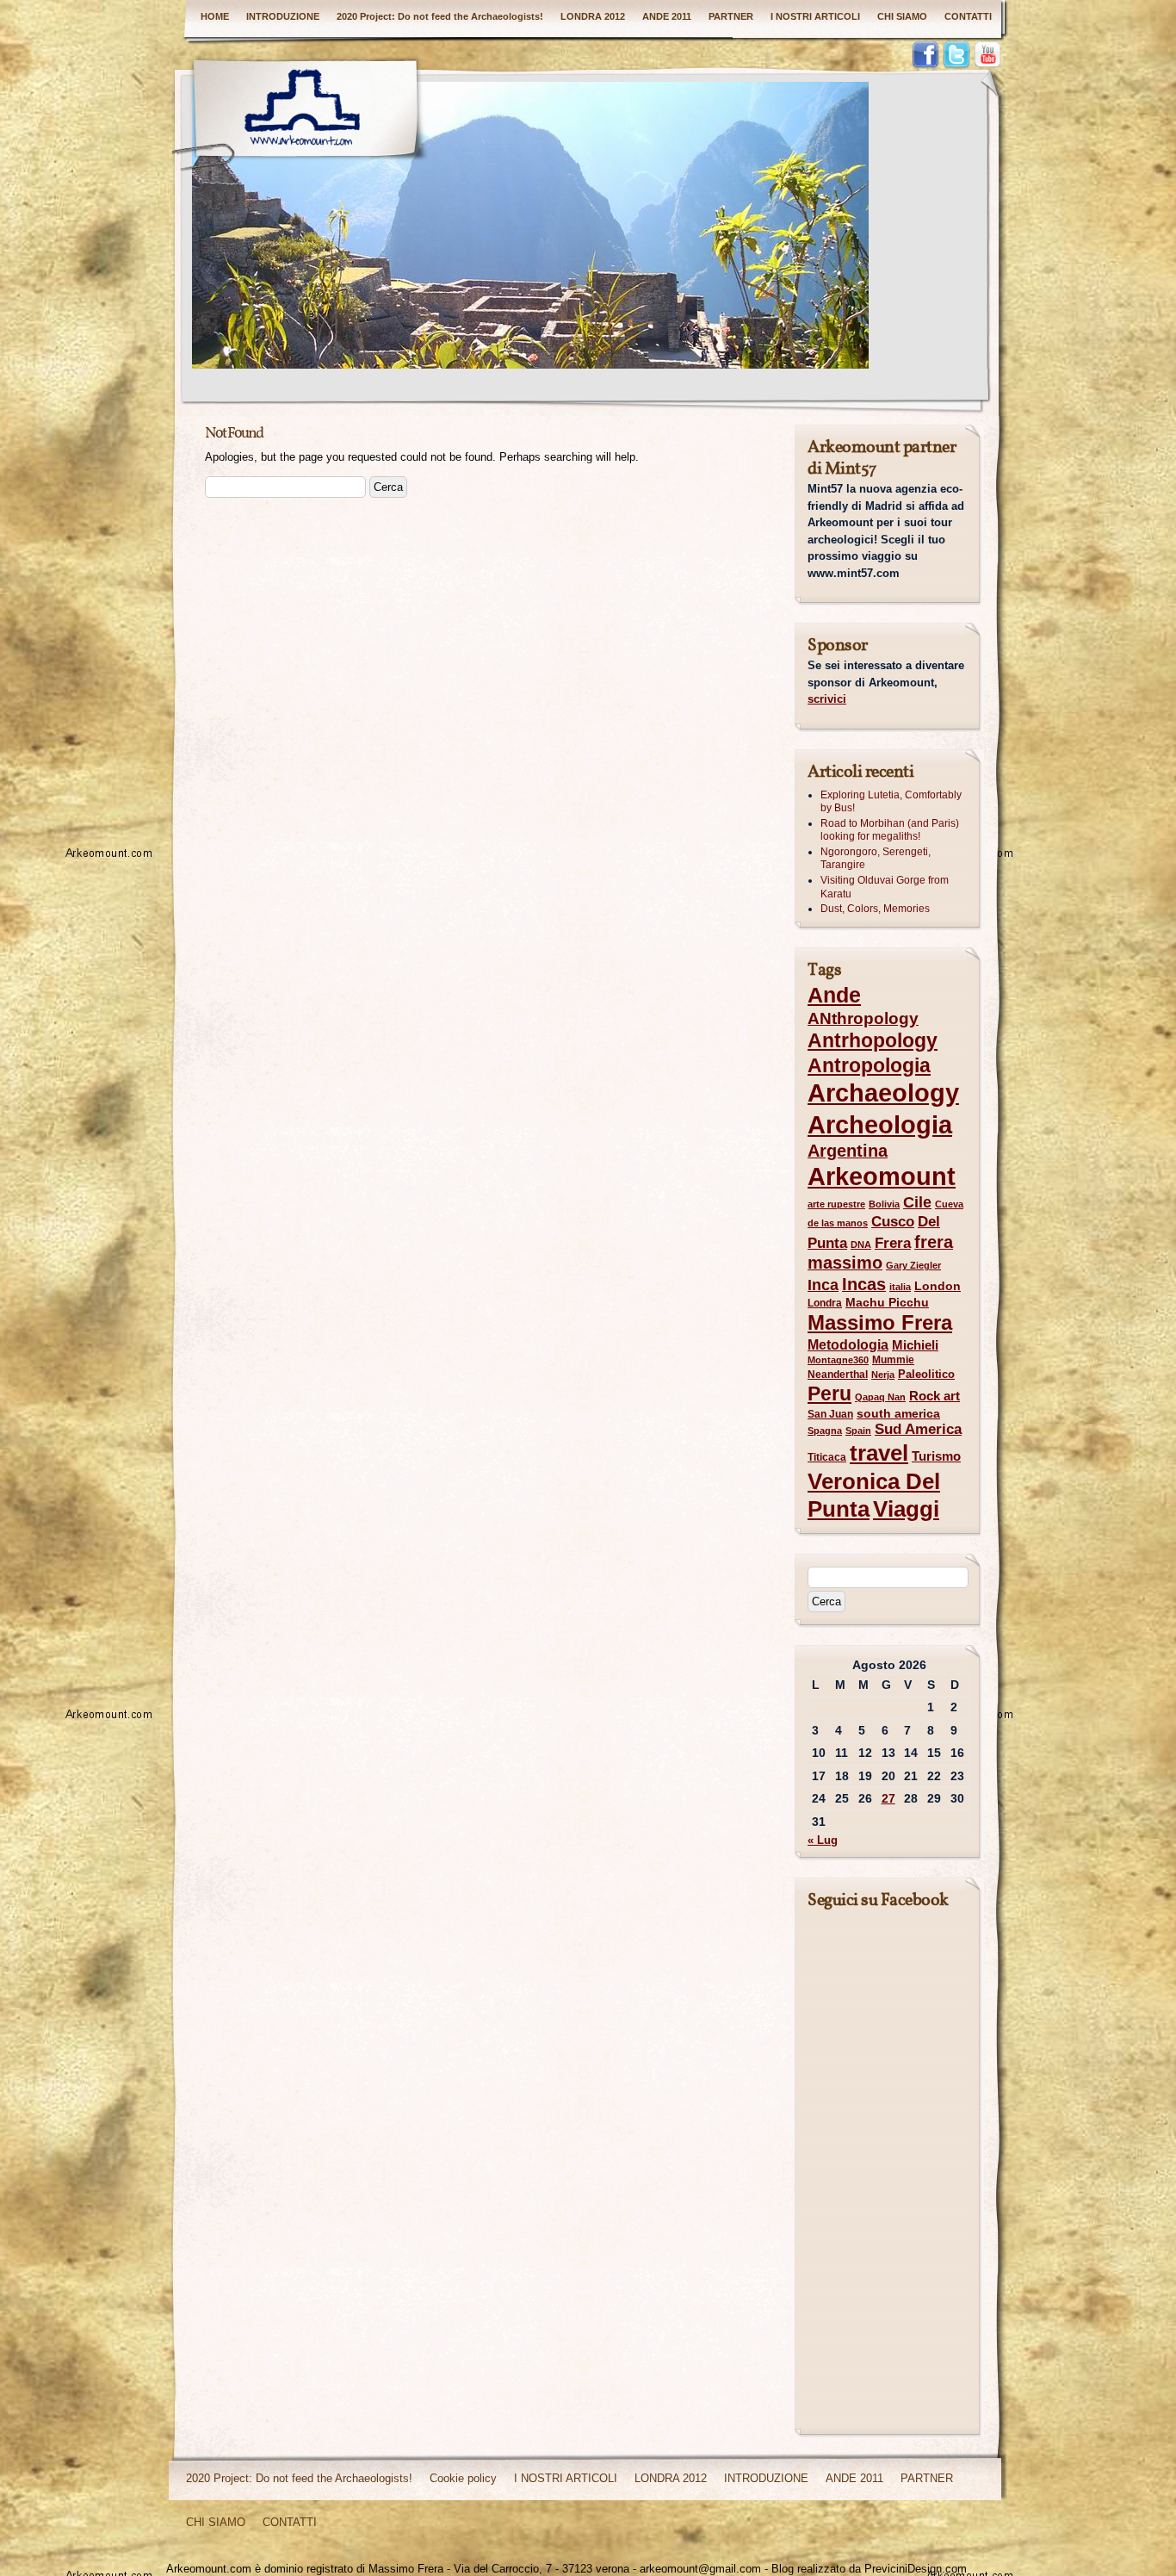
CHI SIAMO (902, 16)
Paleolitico (926, 1374)
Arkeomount (882, 1176)
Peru (829, 1394)
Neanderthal (838, 1375)
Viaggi (906, 1509)
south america (898, 1414)
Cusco (893, 1222)
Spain (858, 1431)
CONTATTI (968, 16)
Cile (917, 1202)
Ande (834, 995)
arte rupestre (836, 1204)
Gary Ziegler (913, 1265)
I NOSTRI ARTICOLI (815, 16)
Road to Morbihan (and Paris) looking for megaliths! (890, 830)
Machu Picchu (887, 1303)
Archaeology (883, 1093)
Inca (823, 1285)
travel (879, 1453)
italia (900, 1287)
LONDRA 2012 (593, 16)
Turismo (936, 1456)
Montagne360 (838, 1360)
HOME (215, 16)
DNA (861, 1245)
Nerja (883, 1375)
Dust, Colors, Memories (875, 909)
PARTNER (731, 16)
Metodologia (848, 1344)
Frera (893, 1243)
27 (888, 1798)
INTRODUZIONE (283, 16)
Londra (825, 1303)
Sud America (918, 1429)
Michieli (915, 1345)
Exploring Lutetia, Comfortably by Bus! (891, 802)
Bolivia (884, 1204)
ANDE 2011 (667, 16)
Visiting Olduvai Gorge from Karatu (885, 887)
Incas (864, 1284)
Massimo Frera (880, 1322)
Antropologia (869, 1065)
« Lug (823, 1840)
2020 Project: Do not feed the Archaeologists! (440, 16)
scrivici (827, 699)
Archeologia (880, 1125)
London (938, 1286)
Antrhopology (873, 1040)
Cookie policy (463, 2478)
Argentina (848, 1151)
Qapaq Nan (880, 1397)
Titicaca (827, 1457)
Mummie (893, 1360)
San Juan (830, 1414)
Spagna (825, 1431)
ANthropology (863, 1018)
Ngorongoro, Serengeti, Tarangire (876, 859)
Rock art (935, 1396)
